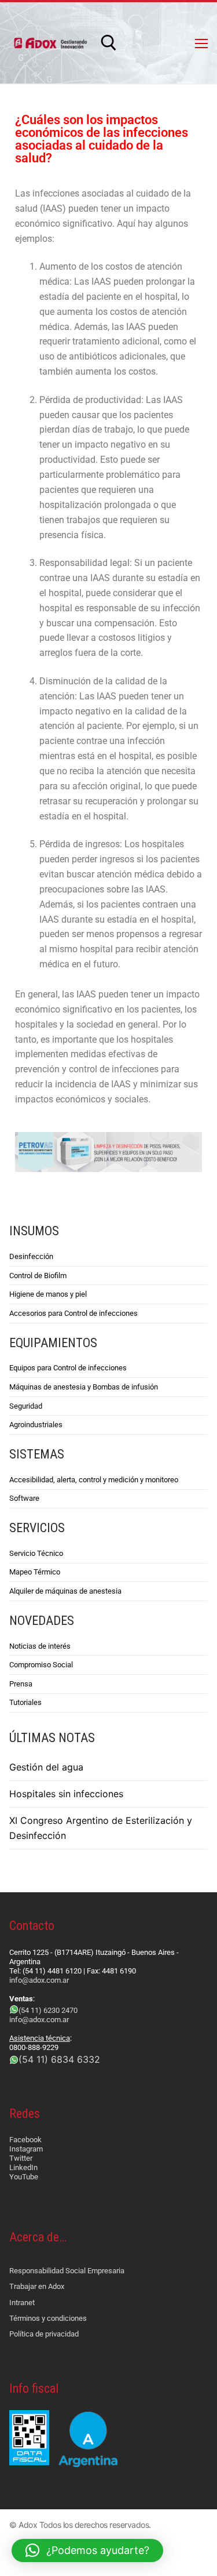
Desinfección (31, 1256)
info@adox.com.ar (39, 1980)
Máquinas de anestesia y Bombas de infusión (84, 1387)
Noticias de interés (40, 1646)
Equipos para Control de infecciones (68, 1368)
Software (24, 1498)
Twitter (21, 2158)
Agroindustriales (36, 1425)
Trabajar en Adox (37, 2286)
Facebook (25, 2140)
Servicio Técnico (36, 1553)
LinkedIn (23, 2167)
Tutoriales (25, 1702)
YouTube (24, 2177)
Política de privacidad (44, 2334)
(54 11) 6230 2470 (48, 2010)
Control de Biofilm (38, 1276)
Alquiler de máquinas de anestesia (65, 1591)
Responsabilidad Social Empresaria (67, 2271)
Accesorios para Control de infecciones (73, 1313)
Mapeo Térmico (35, 1572)
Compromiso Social (41, 1665)
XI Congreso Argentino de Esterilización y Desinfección (101, 1828)
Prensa (21, 1684)
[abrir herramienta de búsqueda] (109, 43)
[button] (87, 2550)
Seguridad (26, 1406)
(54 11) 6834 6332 (59, 2059)
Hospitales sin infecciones (66, 1794)
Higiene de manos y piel (48, 1294)
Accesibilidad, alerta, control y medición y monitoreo (94, 1480)
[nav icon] (201, 43)
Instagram (26, 2149)
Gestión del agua (46, 1767)
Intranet (22, 2303)
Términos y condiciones (48, 2318)
